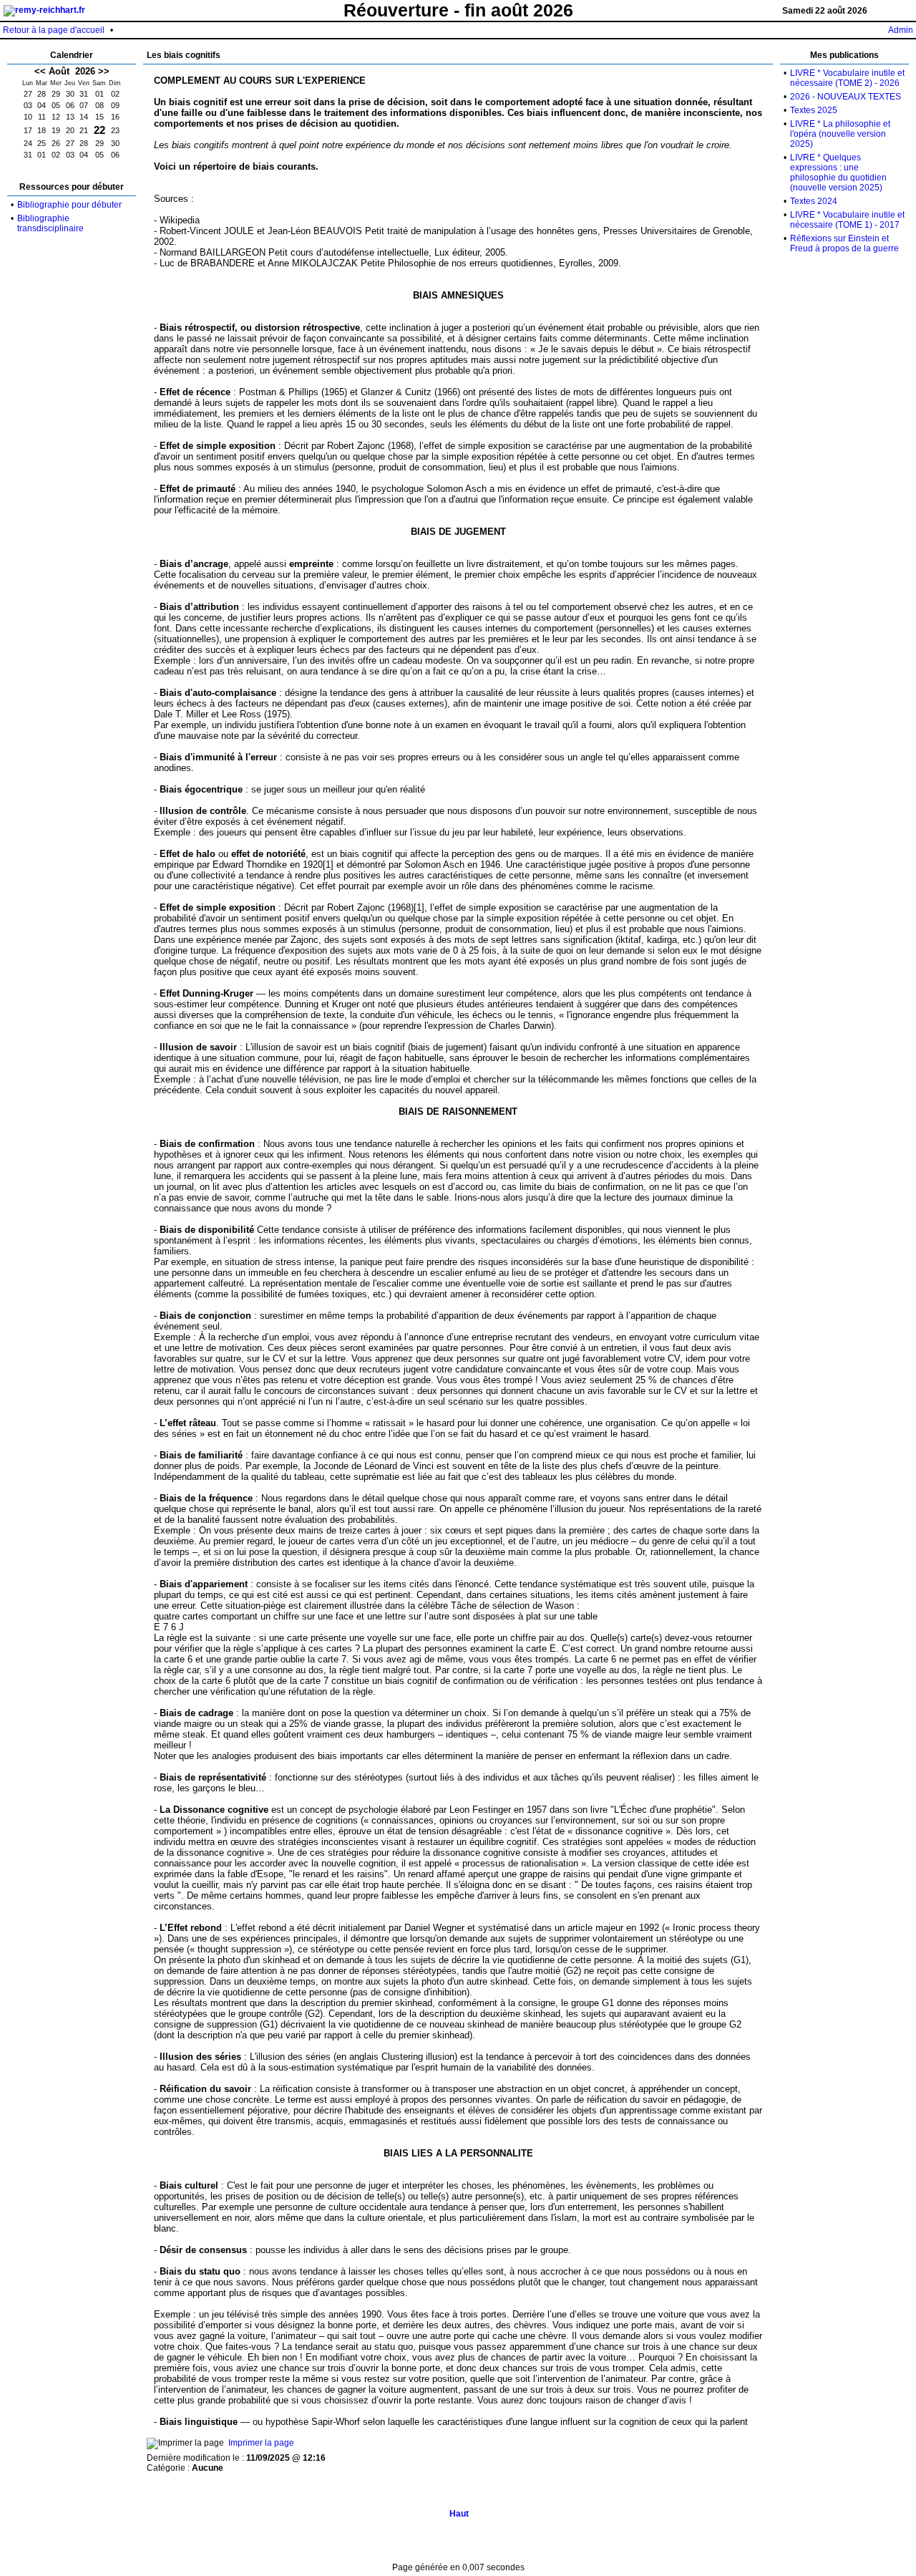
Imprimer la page (261, 2443)
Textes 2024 (814, 201)
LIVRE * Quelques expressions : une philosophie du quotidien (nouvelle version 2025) (838, 173)
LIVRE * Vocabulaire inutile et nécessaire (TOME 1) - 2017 (847, 220)
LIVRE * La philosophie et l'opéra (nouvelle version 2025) (840, 134)
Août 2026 (72, 71)
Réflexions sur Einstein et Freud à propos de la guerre (844, 243)
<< (40, 71)
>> (104, 71)
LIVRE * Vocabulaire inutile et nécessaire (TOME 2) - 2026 (847, 78)
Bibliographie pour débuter (69, 205)
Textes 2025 (814, 110)
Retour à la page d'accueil (54, 30)
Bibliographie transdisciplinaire (50, 223)
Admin (901, 30)
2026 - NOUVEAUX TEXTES (846, 97)
